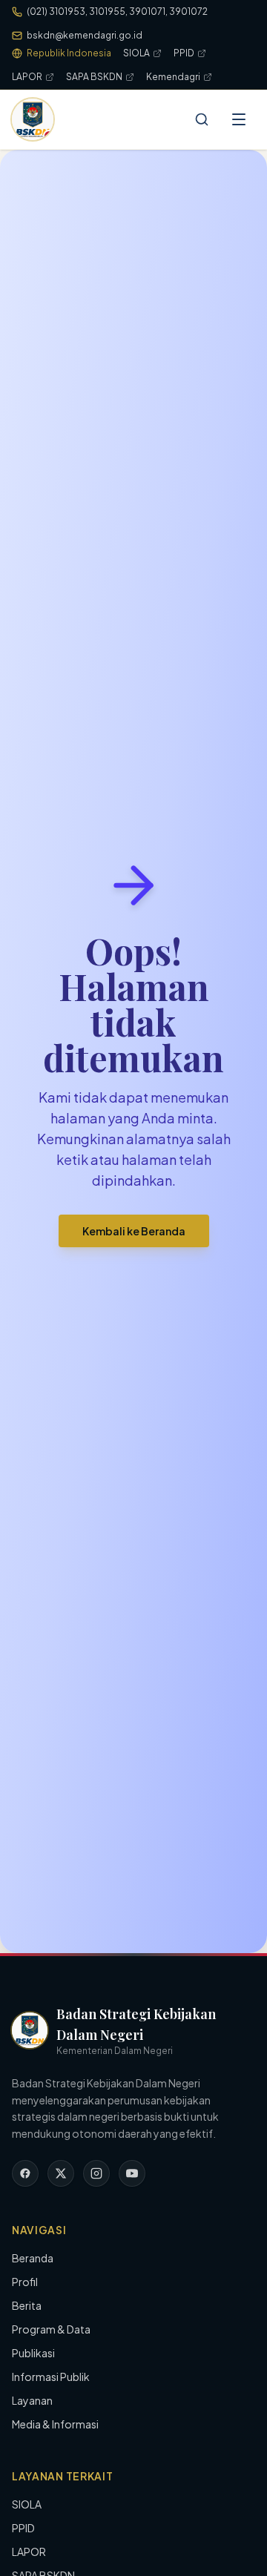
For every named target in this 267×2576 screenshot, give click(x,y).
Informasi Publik (51, 2377)
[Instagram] (96, 2173)
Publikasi (33, 2353)
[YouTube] (132, 2173)
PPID (184, 53)
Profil (25, 2282)
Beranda (33, 2258)
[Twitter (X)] (61, 2173)
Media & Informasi (55, 2424)
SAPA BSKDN (94, 77)
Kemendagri (173, 77)
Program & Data (51, 2329)
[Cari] (202, 119)
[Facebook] (25, 2173)
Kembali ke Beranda (134, 1231)
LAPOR (27, 77)
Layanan (32, 2400)
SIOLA (136, 53)
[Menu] (239, 119)
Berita (27, 2305)
